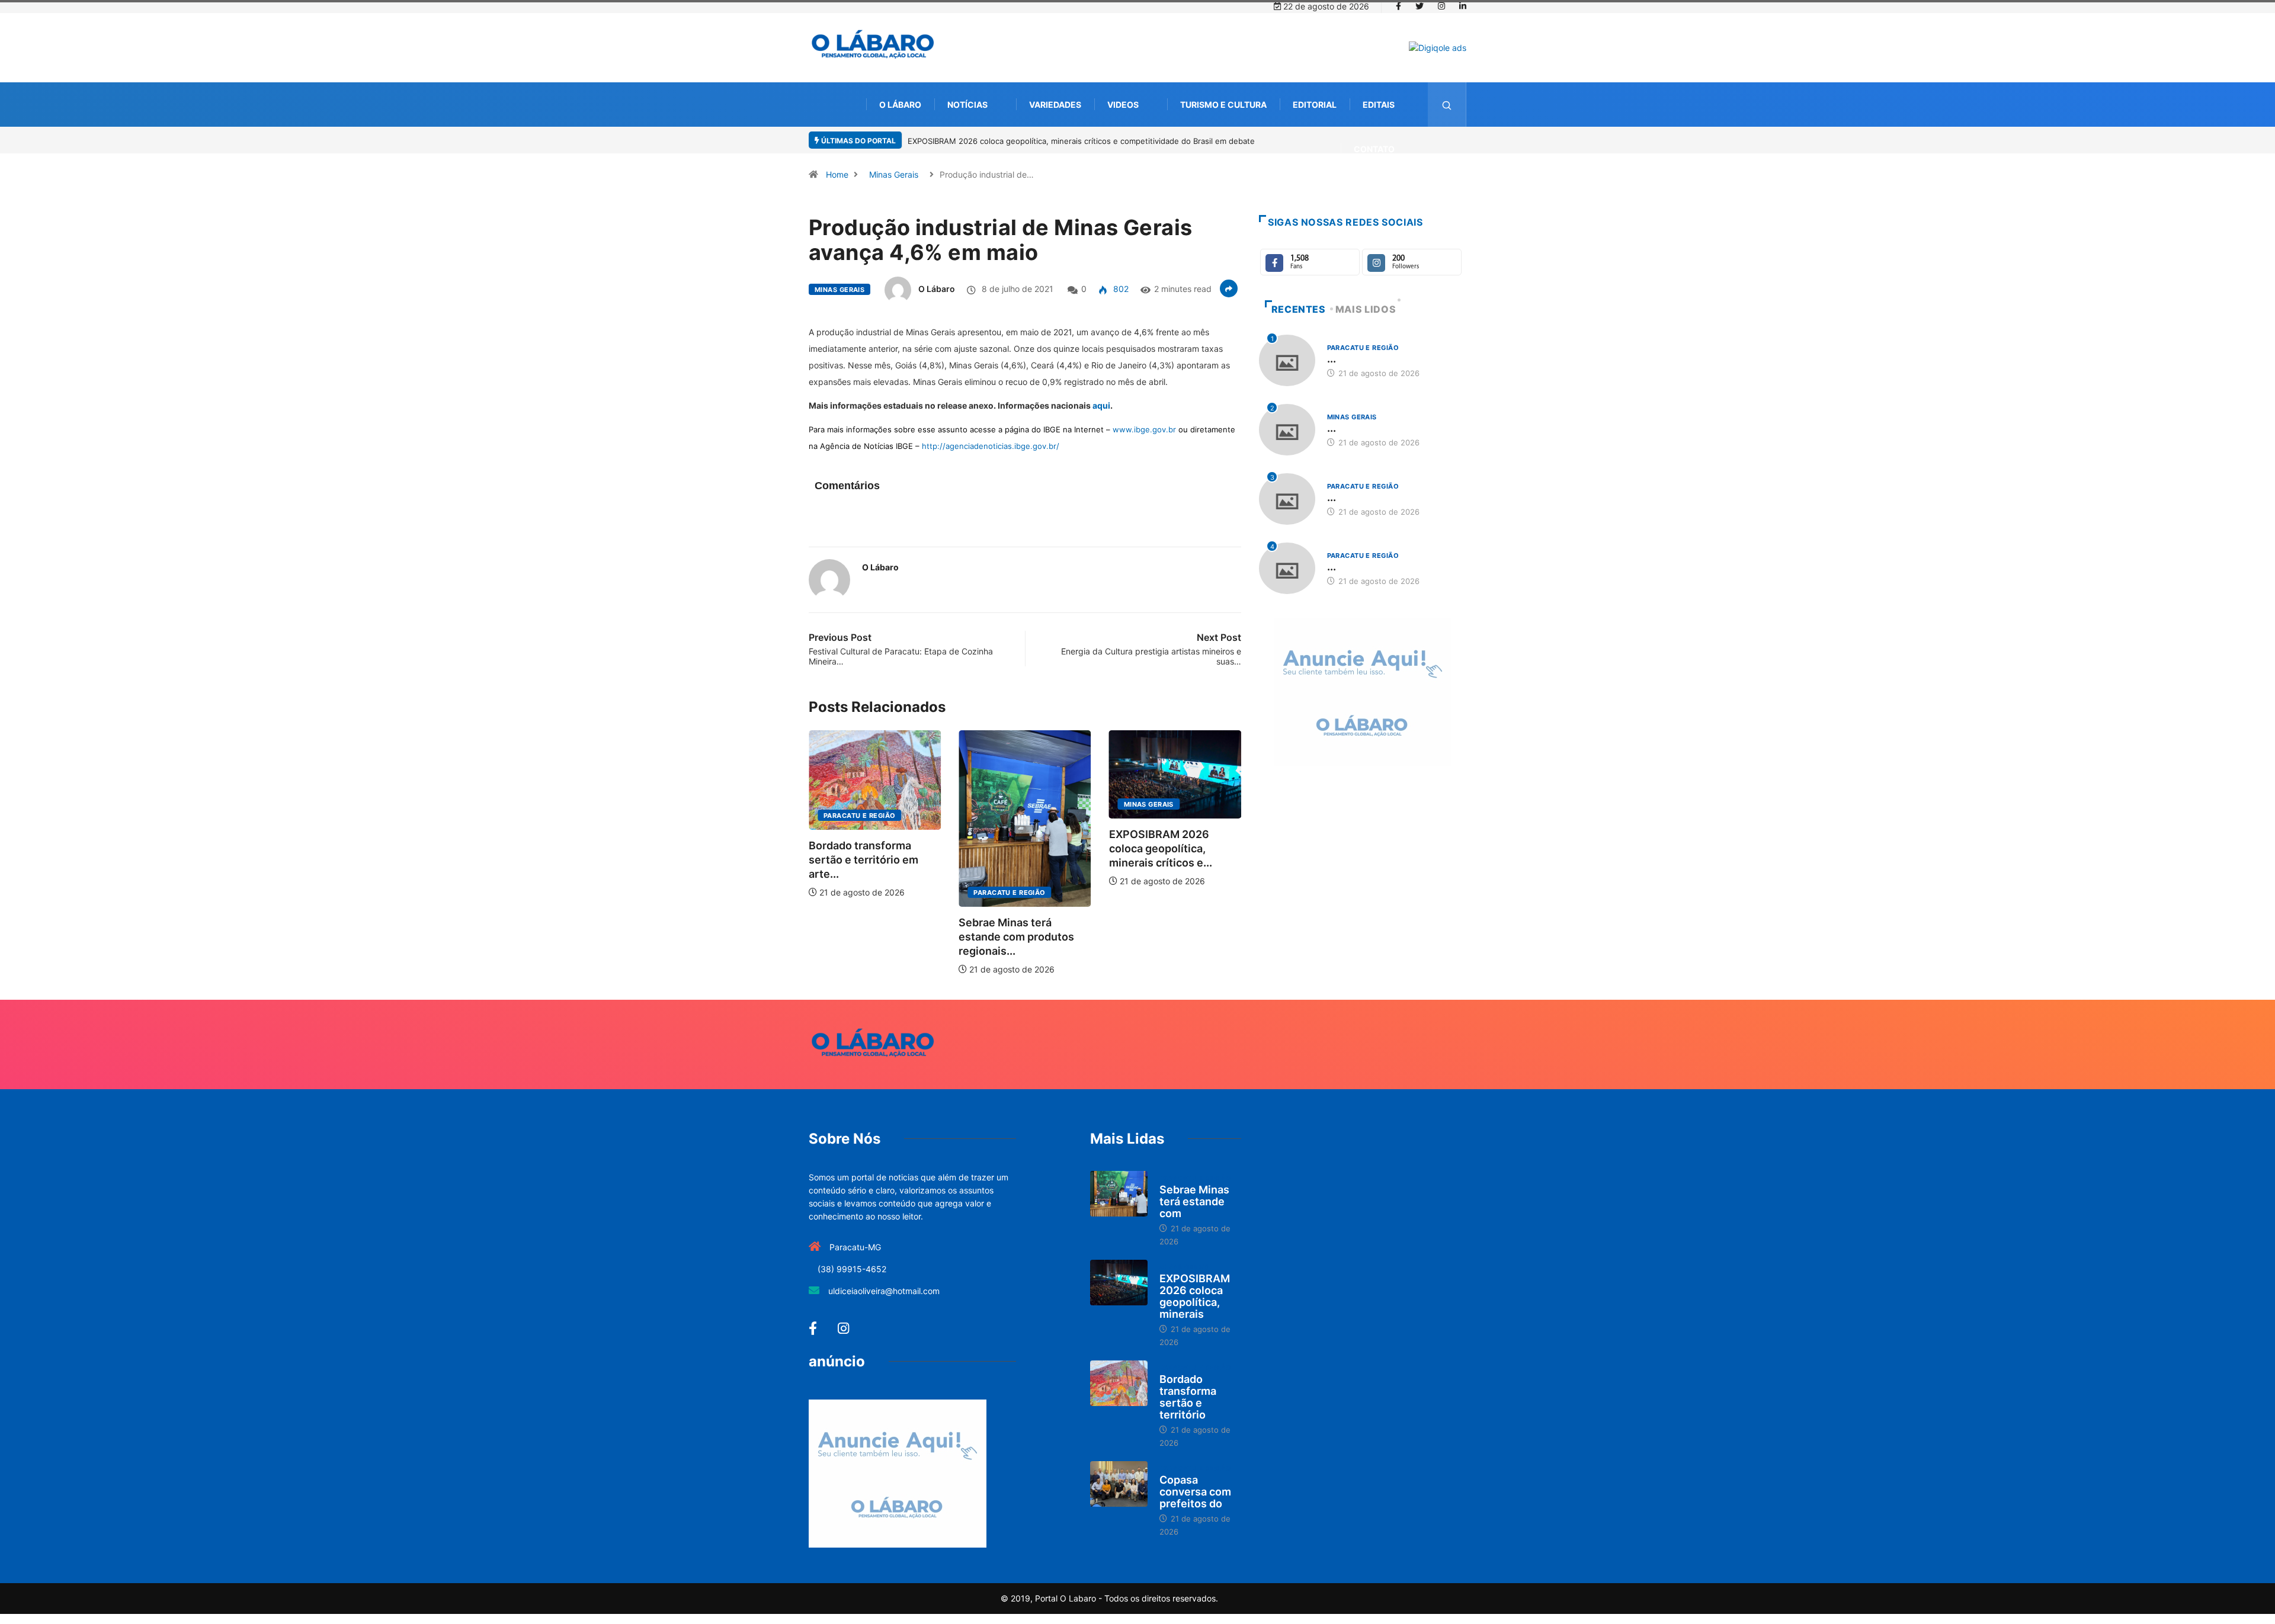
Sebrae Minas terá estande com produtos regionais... (1016, 937)
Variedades (1055, 105)
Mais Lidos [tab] (1366, 309)
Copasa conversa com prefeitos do (1195, 1492)
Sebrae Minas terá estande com (1194, 1201)
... (1332, 359)
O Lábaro (900, 105)
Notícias (967, 105)
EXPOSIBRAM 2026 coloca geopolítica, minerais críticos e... (1161, 848)
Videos (1123, 105)
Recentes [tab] (1299, 309)
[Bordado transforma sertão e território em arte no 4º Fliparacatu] (1119, 1384)
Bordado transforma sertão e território (1188, 1397)
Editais (1379, 105)
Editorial (1315, 105)
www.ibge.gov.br (1144, 429)
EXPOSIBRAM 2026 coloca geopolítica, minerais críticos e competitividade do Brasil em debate (1081, 141)
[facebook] (1398, 7)
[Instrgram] (1441, 7)
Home (837, 174)
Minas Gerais (894, 174)
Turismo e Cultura (1223, 105)
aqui (1101, 405)
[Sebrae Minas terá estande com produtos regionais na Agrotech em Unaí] (1119, 1194)
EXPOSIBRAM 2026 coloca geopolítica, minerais (1195, 1296)
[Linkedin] (1463, 7)
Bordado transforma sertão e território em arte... (863, 860)
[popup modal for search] (1447, 105)
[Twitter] (1420, 7)
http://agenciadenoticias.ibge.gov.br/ (991, 446)
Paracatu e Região (859, 816)
